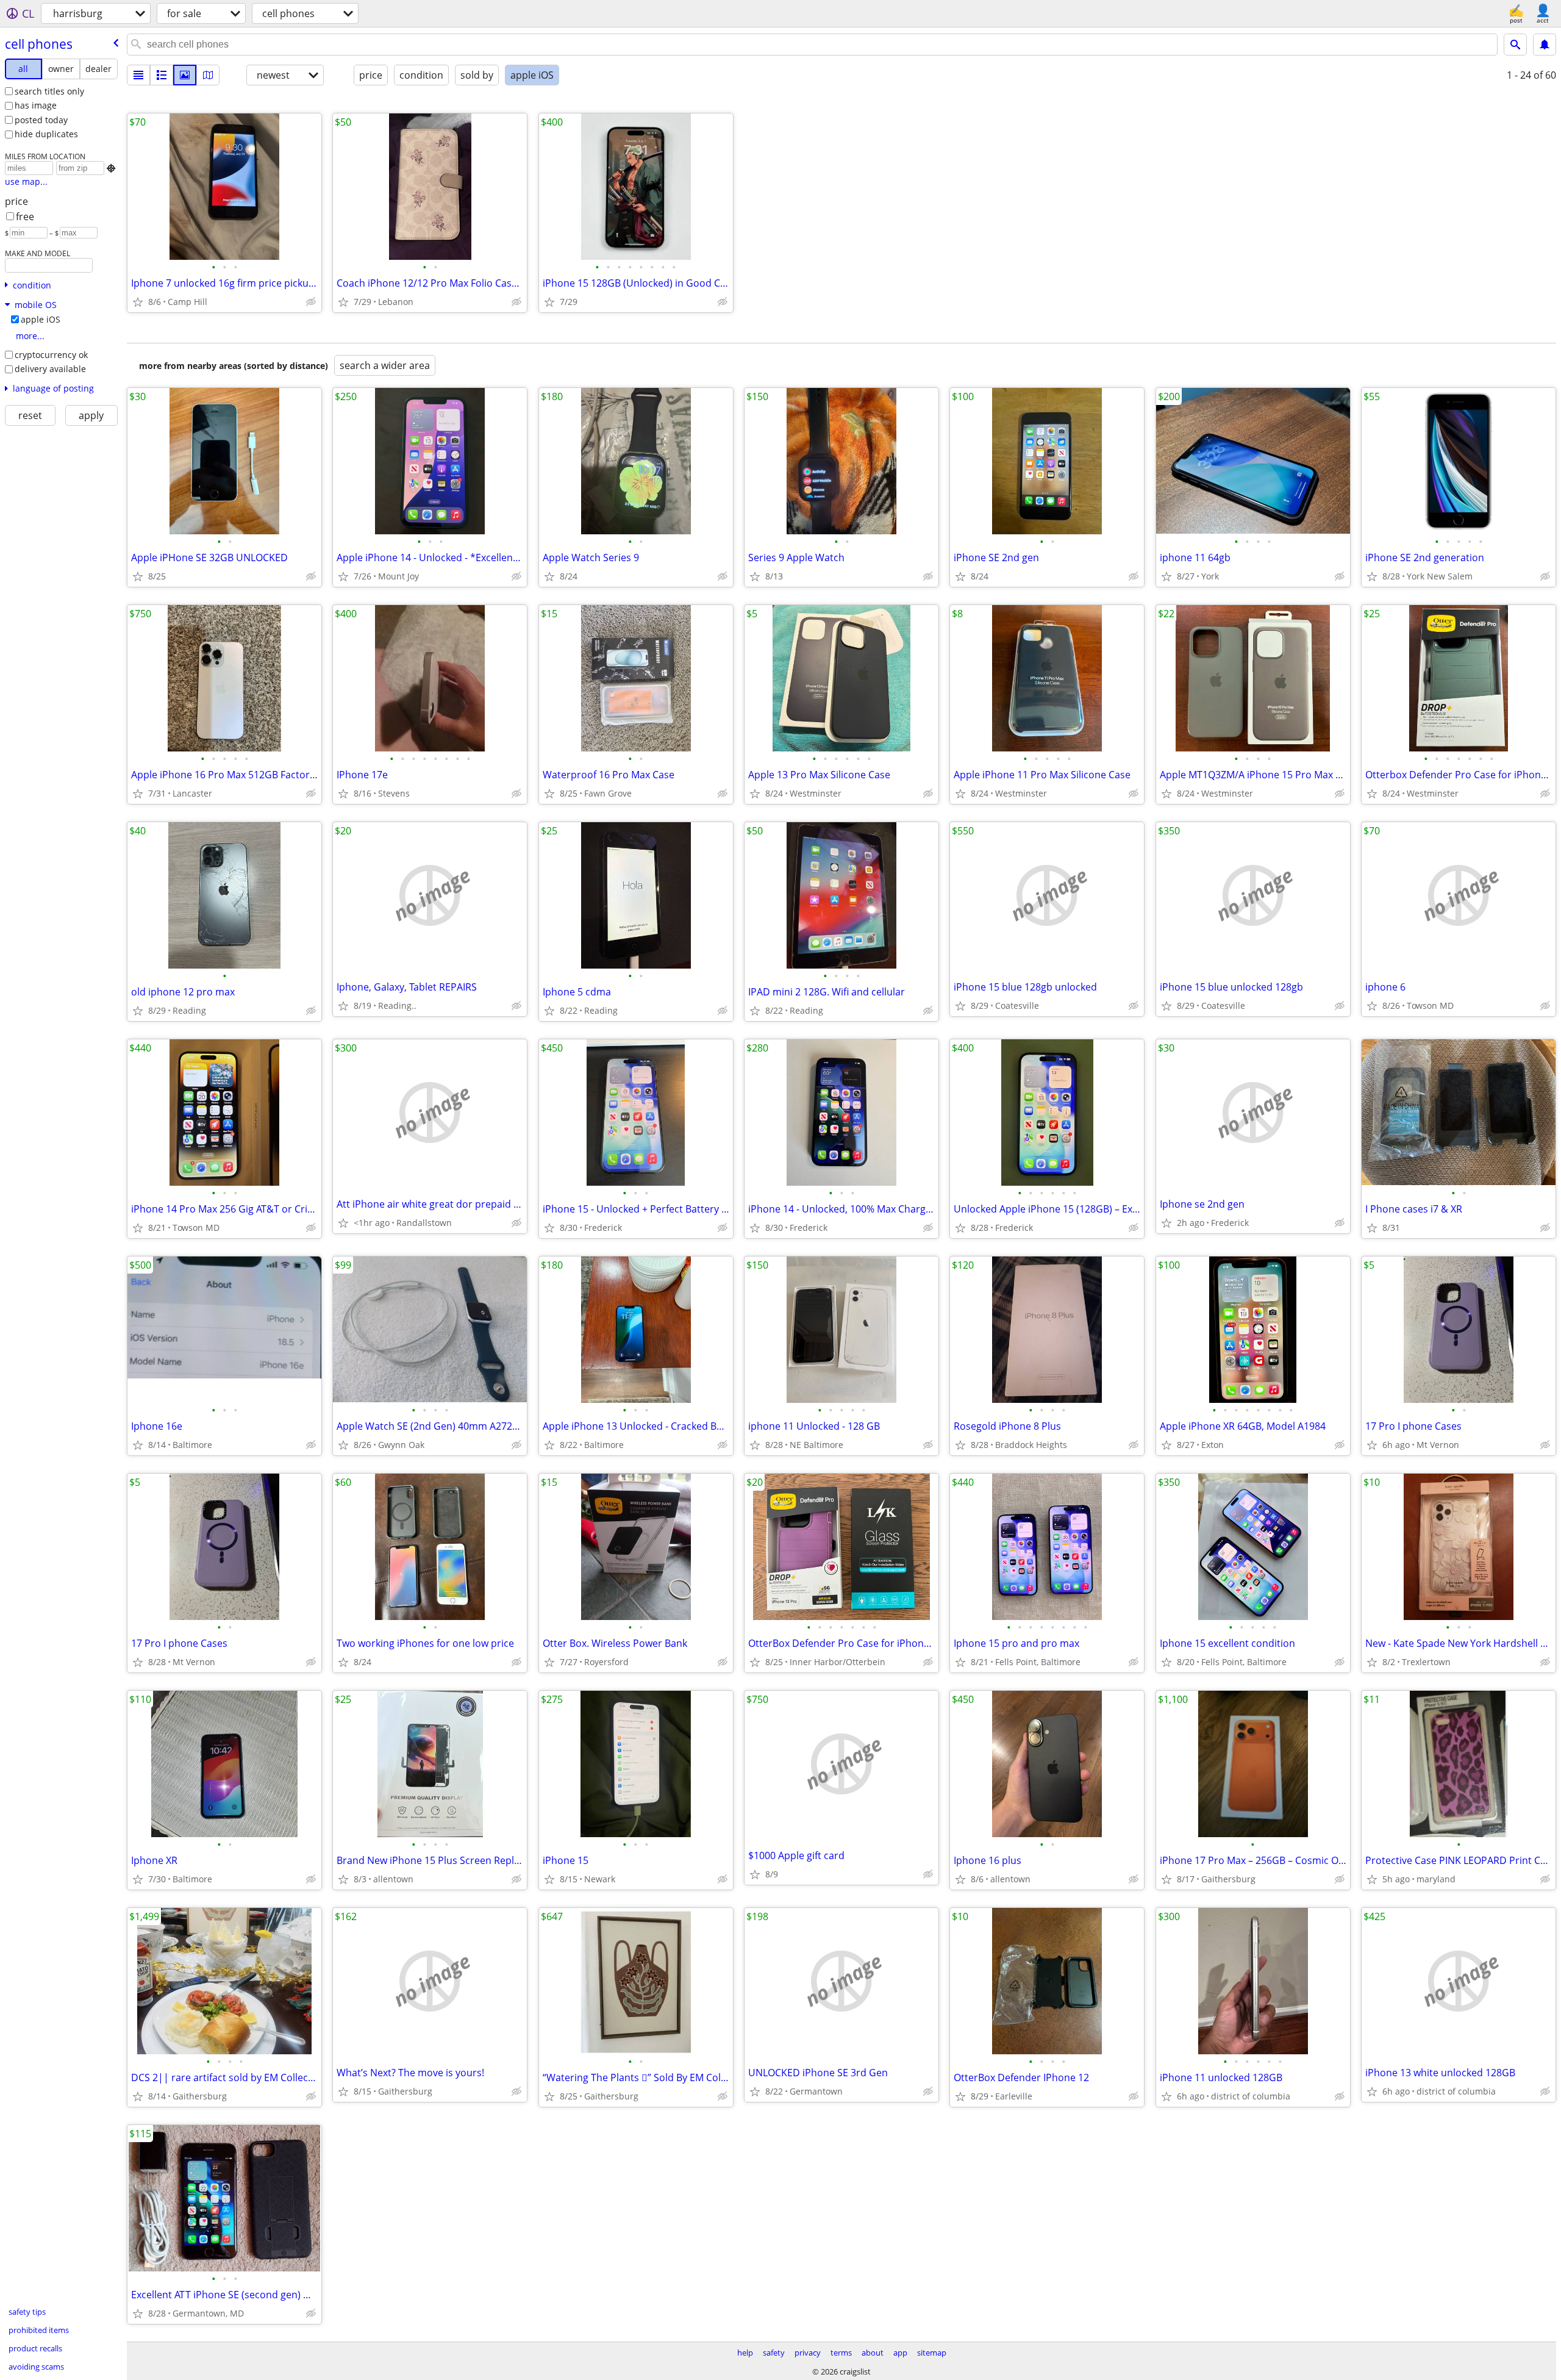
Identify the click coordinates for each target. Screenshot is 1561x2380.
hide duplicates (46, 134)
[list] (138, 75)
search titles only (49, 91)
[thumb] (162, 75)
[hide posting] (311, 302)
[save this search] (1545, 45)
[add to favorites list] (138, 302)
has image (36, 105)
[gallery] (185, 75)
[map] (208, 75)
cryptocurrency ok (51, 355)
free (25, 217)
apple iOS (41, 319)
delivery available (50, 369)
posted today (41, 120)
